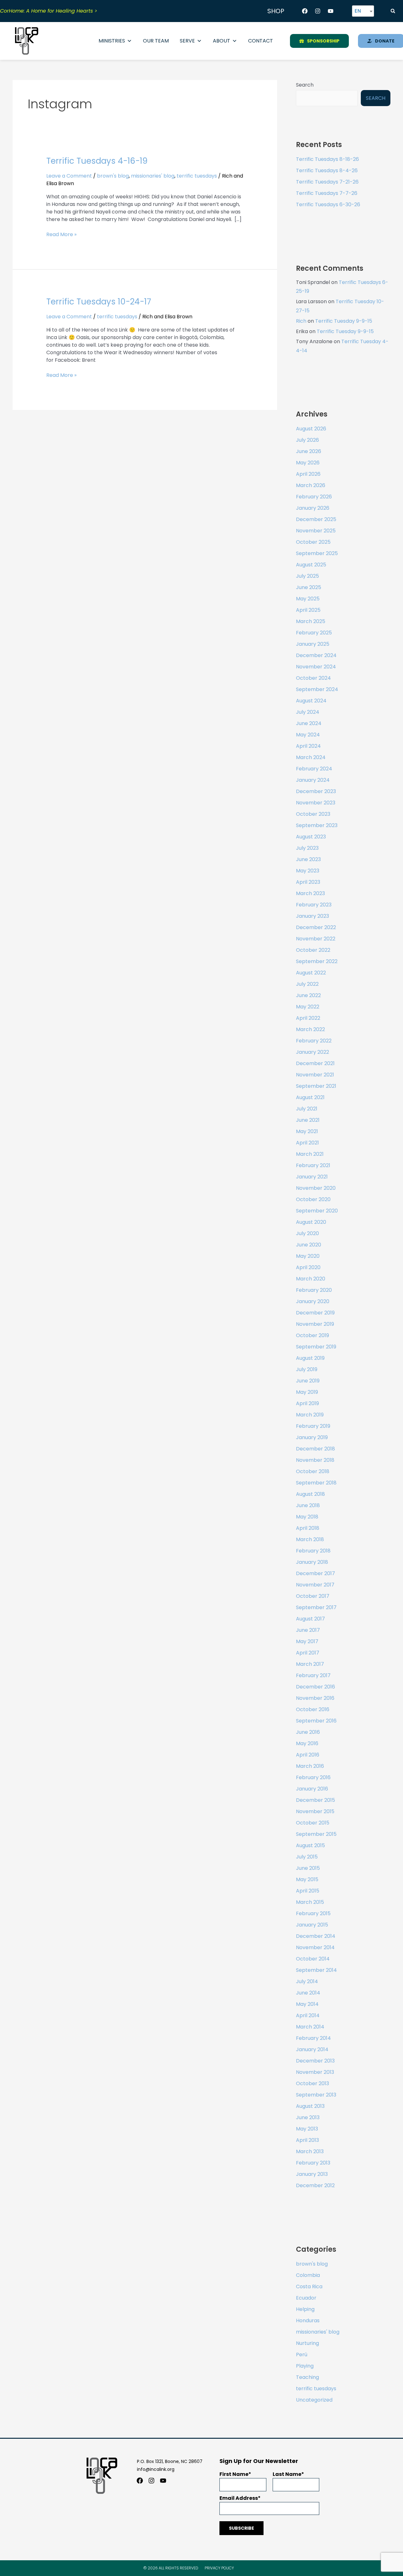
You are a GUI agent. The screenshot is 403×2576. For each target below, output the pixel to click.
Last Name (287, 2474)
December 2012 (315, 2185)
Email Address (239, 2498)
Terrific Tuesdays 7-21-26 (327, 182)
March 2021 (310, 1154)
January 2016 (312, 1789)
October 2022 (313, 950)
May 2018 (307, 1517)
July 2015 (307, 1857)
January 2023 (312, 916)
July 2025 (307, 576)
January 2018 (312, 1562)
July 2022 (307, 984)
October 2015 (313, 1823)
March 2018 (310, 1539)
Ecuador (306, 2298)
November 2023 (316, 803)
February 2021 (313, 1165)
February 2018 (313, 1551)
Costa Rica (309, 2287)
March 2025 (311, 621)
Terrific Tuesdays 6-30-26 (328, 204)
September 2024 (317, 689)
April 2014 (308, 2015)
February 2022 (314, 1041)
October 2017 (313, 1596)
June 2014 (308, 1993)
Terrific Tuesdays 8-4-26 (327, 170)
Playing (305, 2366)
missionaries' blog (153, 176)
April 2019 (307, 1403)
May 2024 (308, 735)
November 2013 (315, 2072)
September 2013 (316, 2095)
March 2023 (310, 893)
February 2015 (313, 1913)
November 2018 (315, 1460)
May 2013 (307, 2129)
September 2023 (317, 825)
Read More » (61, 234)
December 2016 (315, 1687)
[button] (393, 11)
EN (358, 11)
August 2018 (310, 1494)
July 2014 (307, 1981)
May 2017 (307, 1641)
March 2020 (311, 1279)
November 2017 (315, 1585)
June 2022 (308, 995)
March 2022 (310, 1029)
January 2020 (313, 1301)
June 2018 (308, 1505)
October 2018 (313, 1471)
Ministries (112, 41)
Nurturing (307, 2343)
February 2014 (313, 2038)
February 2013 (313, 2163)
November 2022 (316, 939)
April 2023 (308, 882)
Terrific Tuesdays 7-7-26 (327, 193)
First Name (234, 2474)
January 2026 (313, 508)
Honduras (308, 2321)
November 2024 (316, 667)
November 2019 (315, 1324)
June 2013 (308, 2117)
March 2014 (310, 2027)
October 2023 (313, 814)
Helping (305, 2309)
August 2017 (310, 1619)
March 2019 (310, 1415)
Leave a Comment (69, 176)
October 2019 (312, 1335)
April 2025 (308, 610)
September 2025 (317, 553)
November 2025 (316, 531)
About (221, 41)
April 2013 (307, 2140)
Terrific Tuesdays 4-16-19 (97, 161)
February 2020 (314, 1290)
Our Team (156, 41)
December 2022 (316, 927)
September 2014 (316, 1970)
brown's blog (113, 176)
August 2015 (310, 1845)
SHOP (276, 11)
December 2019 (315, 1313)
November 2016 (315, 1698)
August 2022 (311, 973)
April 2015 (308, 1891)
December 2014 (316, 1936)
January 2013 (312, 2174)
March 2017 (310, 1664)
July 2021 (307, 1109)
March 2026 (311, 485)
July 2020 (307, 1233)
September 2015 (316, 1834)
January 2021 (312, 1177)
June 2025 (309, 587)
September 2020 (317, 1211)
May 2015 (307, 1879)
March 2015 (310, 1902)
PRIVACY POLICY (219, 2568)
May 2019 (307, 1392)
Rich (301, 321)
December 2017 (315, 1573)
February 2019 (313, 1426)
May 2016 (307, 1743)
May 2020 (308, 1256)
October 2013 (312, 2083)
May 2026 (308, 463)
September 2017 (316, 1607)
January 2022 (312, 1052)
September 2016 (316, 1721)
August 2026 (311, 429)
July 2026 (307, 440)
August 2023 (311, 837)
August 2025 (311, 565)
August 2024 (311, 701)
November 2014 (315, 1947)
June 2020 (309, 1245)
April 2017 (308, 1653)
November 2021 (315, 1075)
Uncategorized (314, 2400)
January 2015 (312, 1925)
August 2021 (310, 1097)
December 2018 (315, 1449)
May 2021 (307, 1131)
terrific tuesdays (197, 176)
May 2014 (307, 2004)
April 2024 (308, 746)
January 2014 (312, 2049)
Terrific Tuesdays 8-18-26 (327, 159)
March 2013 (310, 2151)
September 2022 (317, 961)
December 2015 (315, 1800)
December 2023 (316, 791)
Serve (187, 41)
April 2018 (308, 1528)
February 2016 (313, 1777)
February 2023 (314, 905)
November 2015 (315, 1811)
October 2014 (313, 1959)
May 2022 (308, 1007)
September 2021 (316, 1086)
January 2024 (313, 780)
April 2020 (308, 1267)
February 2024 (314, 769)
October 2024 (313, 678)
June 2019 (308, 1381)
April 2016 (308, 1755)
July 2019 (307, 1369)
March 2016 (310, 1766)
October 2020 (313, 1199)
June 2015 (308, 1868)
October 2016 (313, 1709)
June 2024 (309, 723)
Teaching (307, 2377)
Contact (261, 41)
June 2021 (308, 1120)
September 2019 (316, 1347)
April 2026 (308, 474)
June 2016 (308, 1732)
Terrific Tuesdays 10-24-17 (99, 302)
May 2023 (308, 871)
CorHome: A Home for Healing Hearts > (49, 11)
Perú (302, 2355)
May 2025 (308, 599)
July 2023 (307, 848)
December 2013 (315, 2061)
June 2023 (308, 859)
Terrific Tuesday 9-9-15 (344, 321)
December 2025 (316, 519)
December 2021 (315, 1063)
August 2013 (310, 2106)
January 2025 (313, 644)
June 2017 (308, 1630)
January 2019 (312, 1437)
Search (305, 85)
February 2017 (313, 1675)
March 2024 (311, 757)
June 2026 (309, 451)
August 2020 (311, 1222)
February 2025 (314, 633)
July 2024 (308, 712)
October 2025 (313, 542)
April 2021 (307, 1143)
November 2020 (316, 1188)
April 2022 (308, 1018)
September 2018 (316, 1483)
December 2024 (316, 655)
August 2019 (310, 1358)
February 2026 (314, 497)
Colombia (308, 2275)
